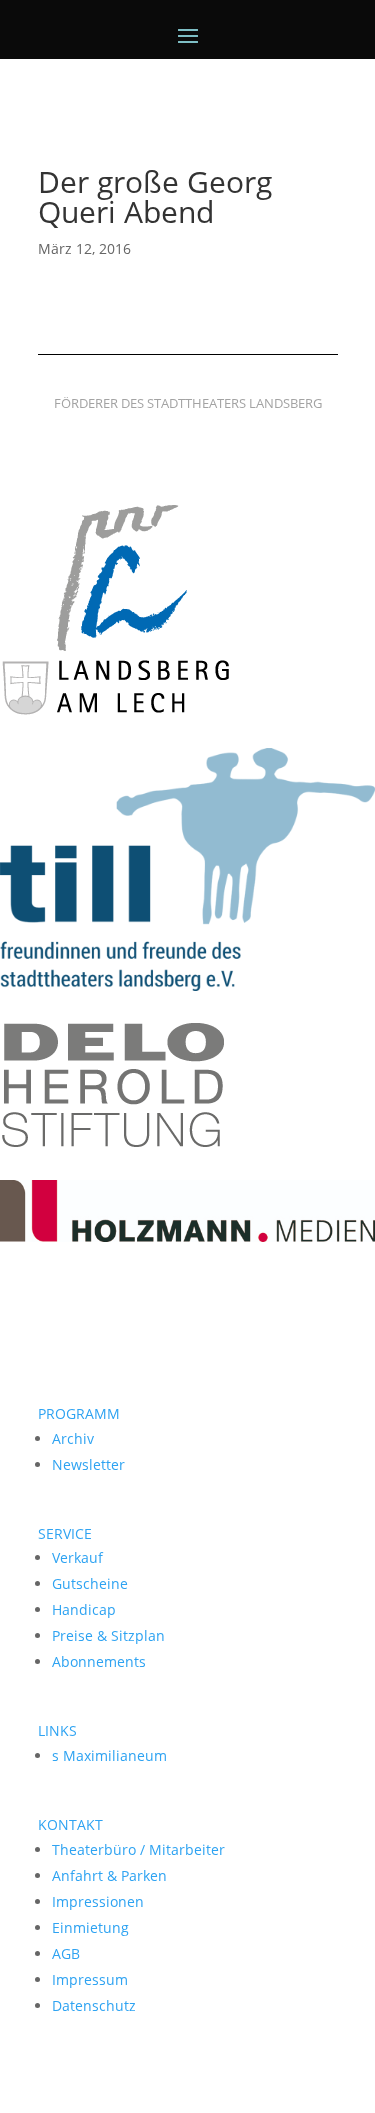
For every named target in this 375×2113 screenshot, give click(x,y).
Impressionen (98, 1901)
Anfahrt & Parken (109, 1875)
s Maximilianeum (109, 1755)
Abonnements (99, 1661)
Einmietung (90, 1927)
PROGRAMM (79, 1413)
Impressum (90, 1979)
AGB (66, 1953)
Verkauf (77, 1557)
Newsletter (88, 1464)
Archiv (73, 1438)
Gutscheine (90, 1583)
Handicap (84, 1609)
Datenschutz (94, 2005)
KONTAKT (70, 1824)
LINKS (57, 1730)
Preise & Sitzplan (108, 1635)
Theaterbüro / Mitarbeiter (138, 1849)
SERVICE (65, 1533)
